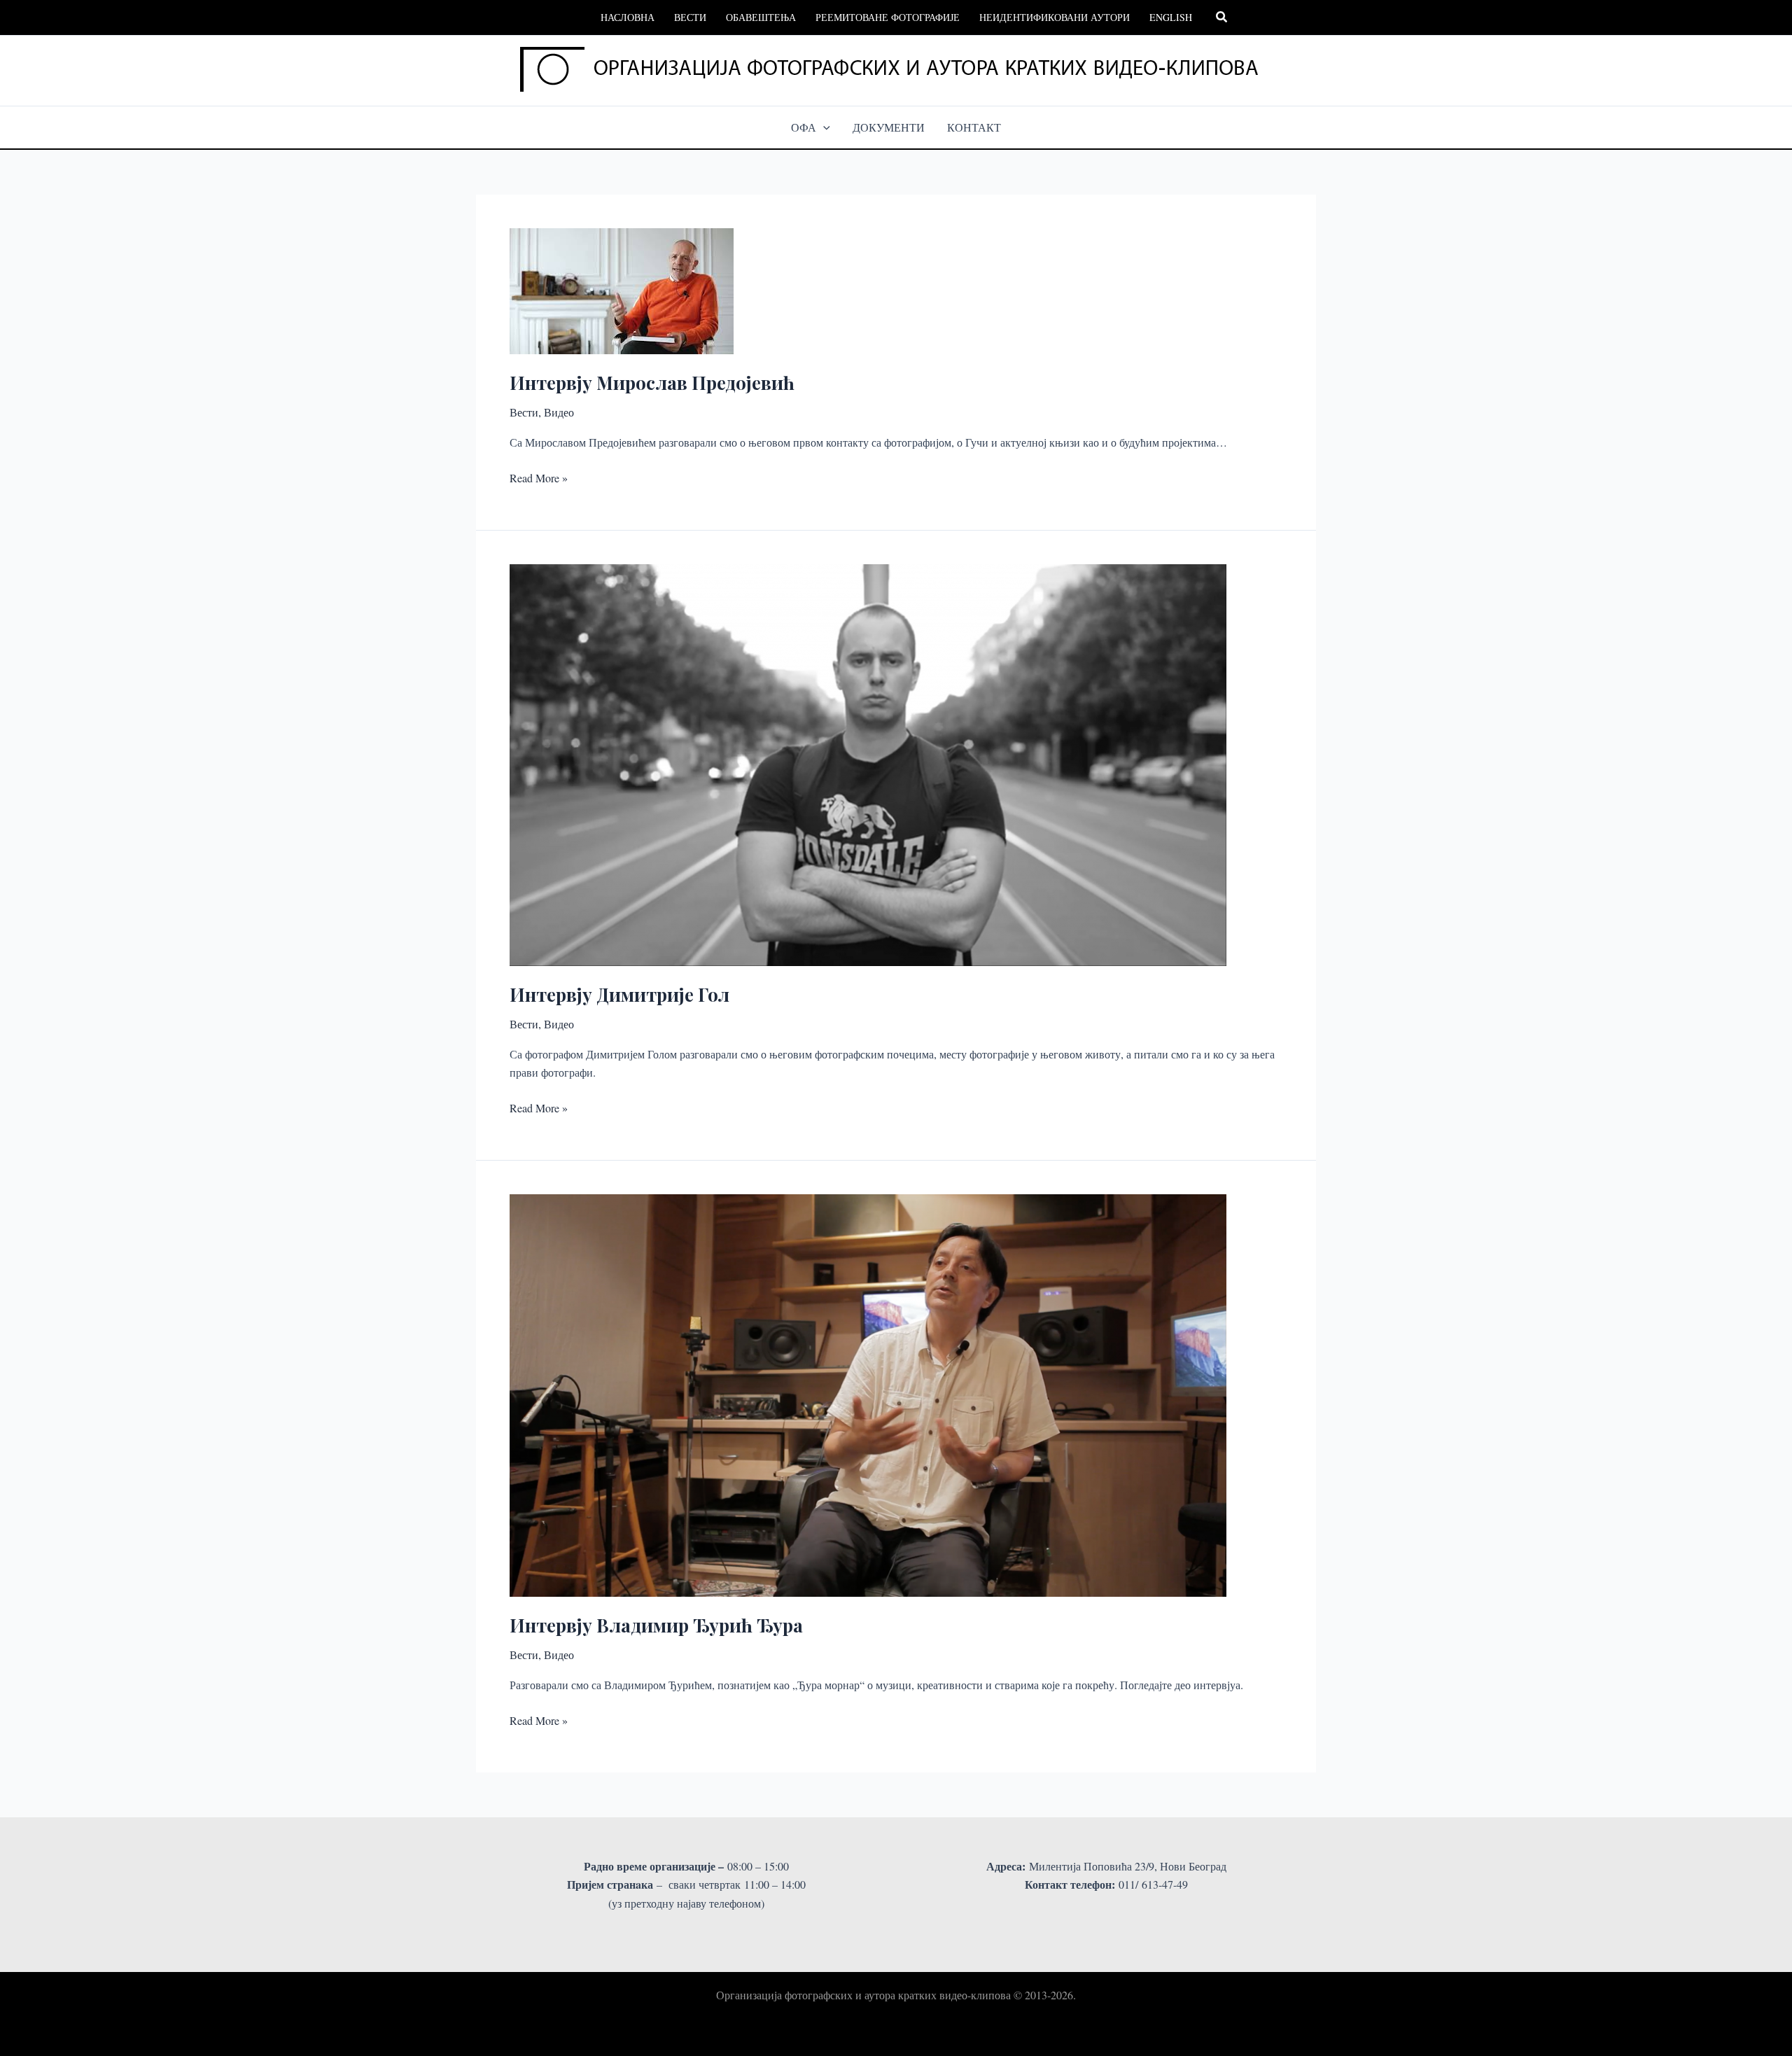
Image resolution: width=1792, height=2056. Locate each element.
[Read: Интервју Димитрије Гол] (868, 763)
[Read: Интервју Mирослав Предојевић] (622, 289)
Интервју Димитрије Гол (619, 994)
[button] (1222, 18)
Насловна (628, 17)
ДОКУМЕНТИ (889, 127)
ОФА (804, 127)
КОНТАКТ (974, 127)
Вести (690, 17)
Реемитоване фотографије (888, 17)
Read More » (539, 478)
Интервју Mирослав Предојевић (652, 383)
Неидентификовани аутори (1055, 17)
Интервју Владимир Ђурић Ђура (656, 1625)
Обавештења (761, 17)
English (1171, 17)
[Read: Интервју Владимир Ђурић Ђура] (868, 1393)
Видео (559, 412)
